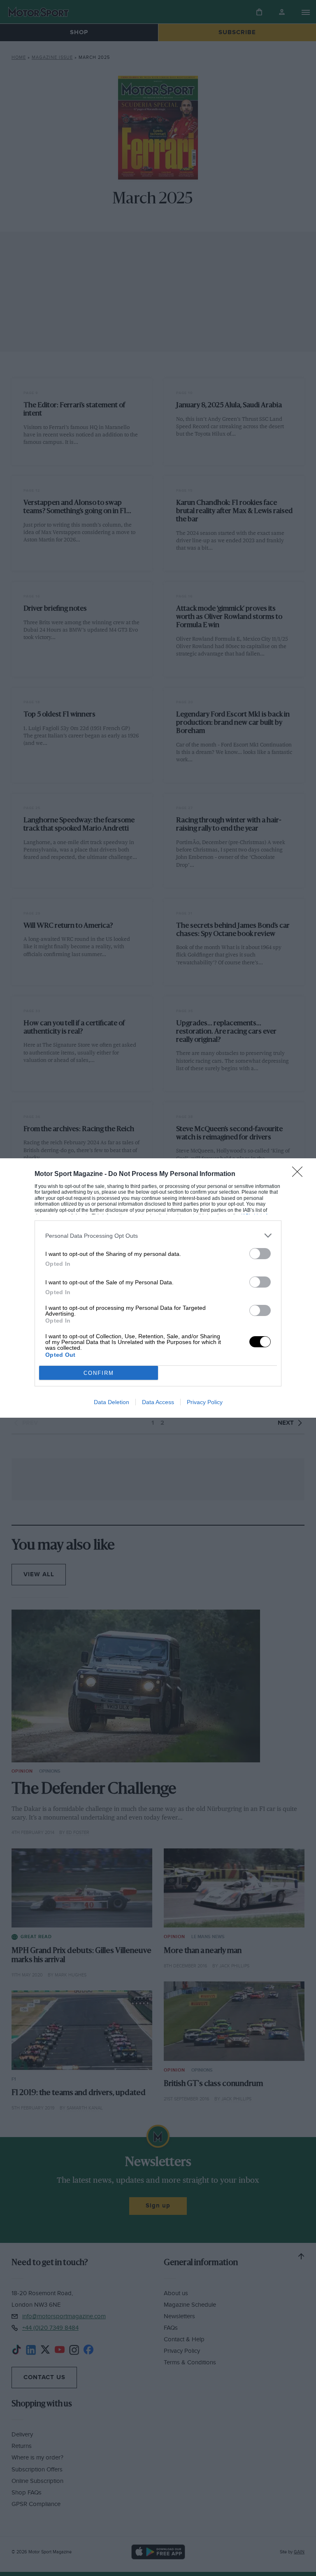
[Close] (300, 1174)
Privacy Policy (205, 1402)
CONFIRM (99, 1373)
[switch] (260, 1254)
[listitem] (158, 1235)
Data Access (158, 1402)
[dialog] (158, 1288)
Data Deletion (112, 1402)
